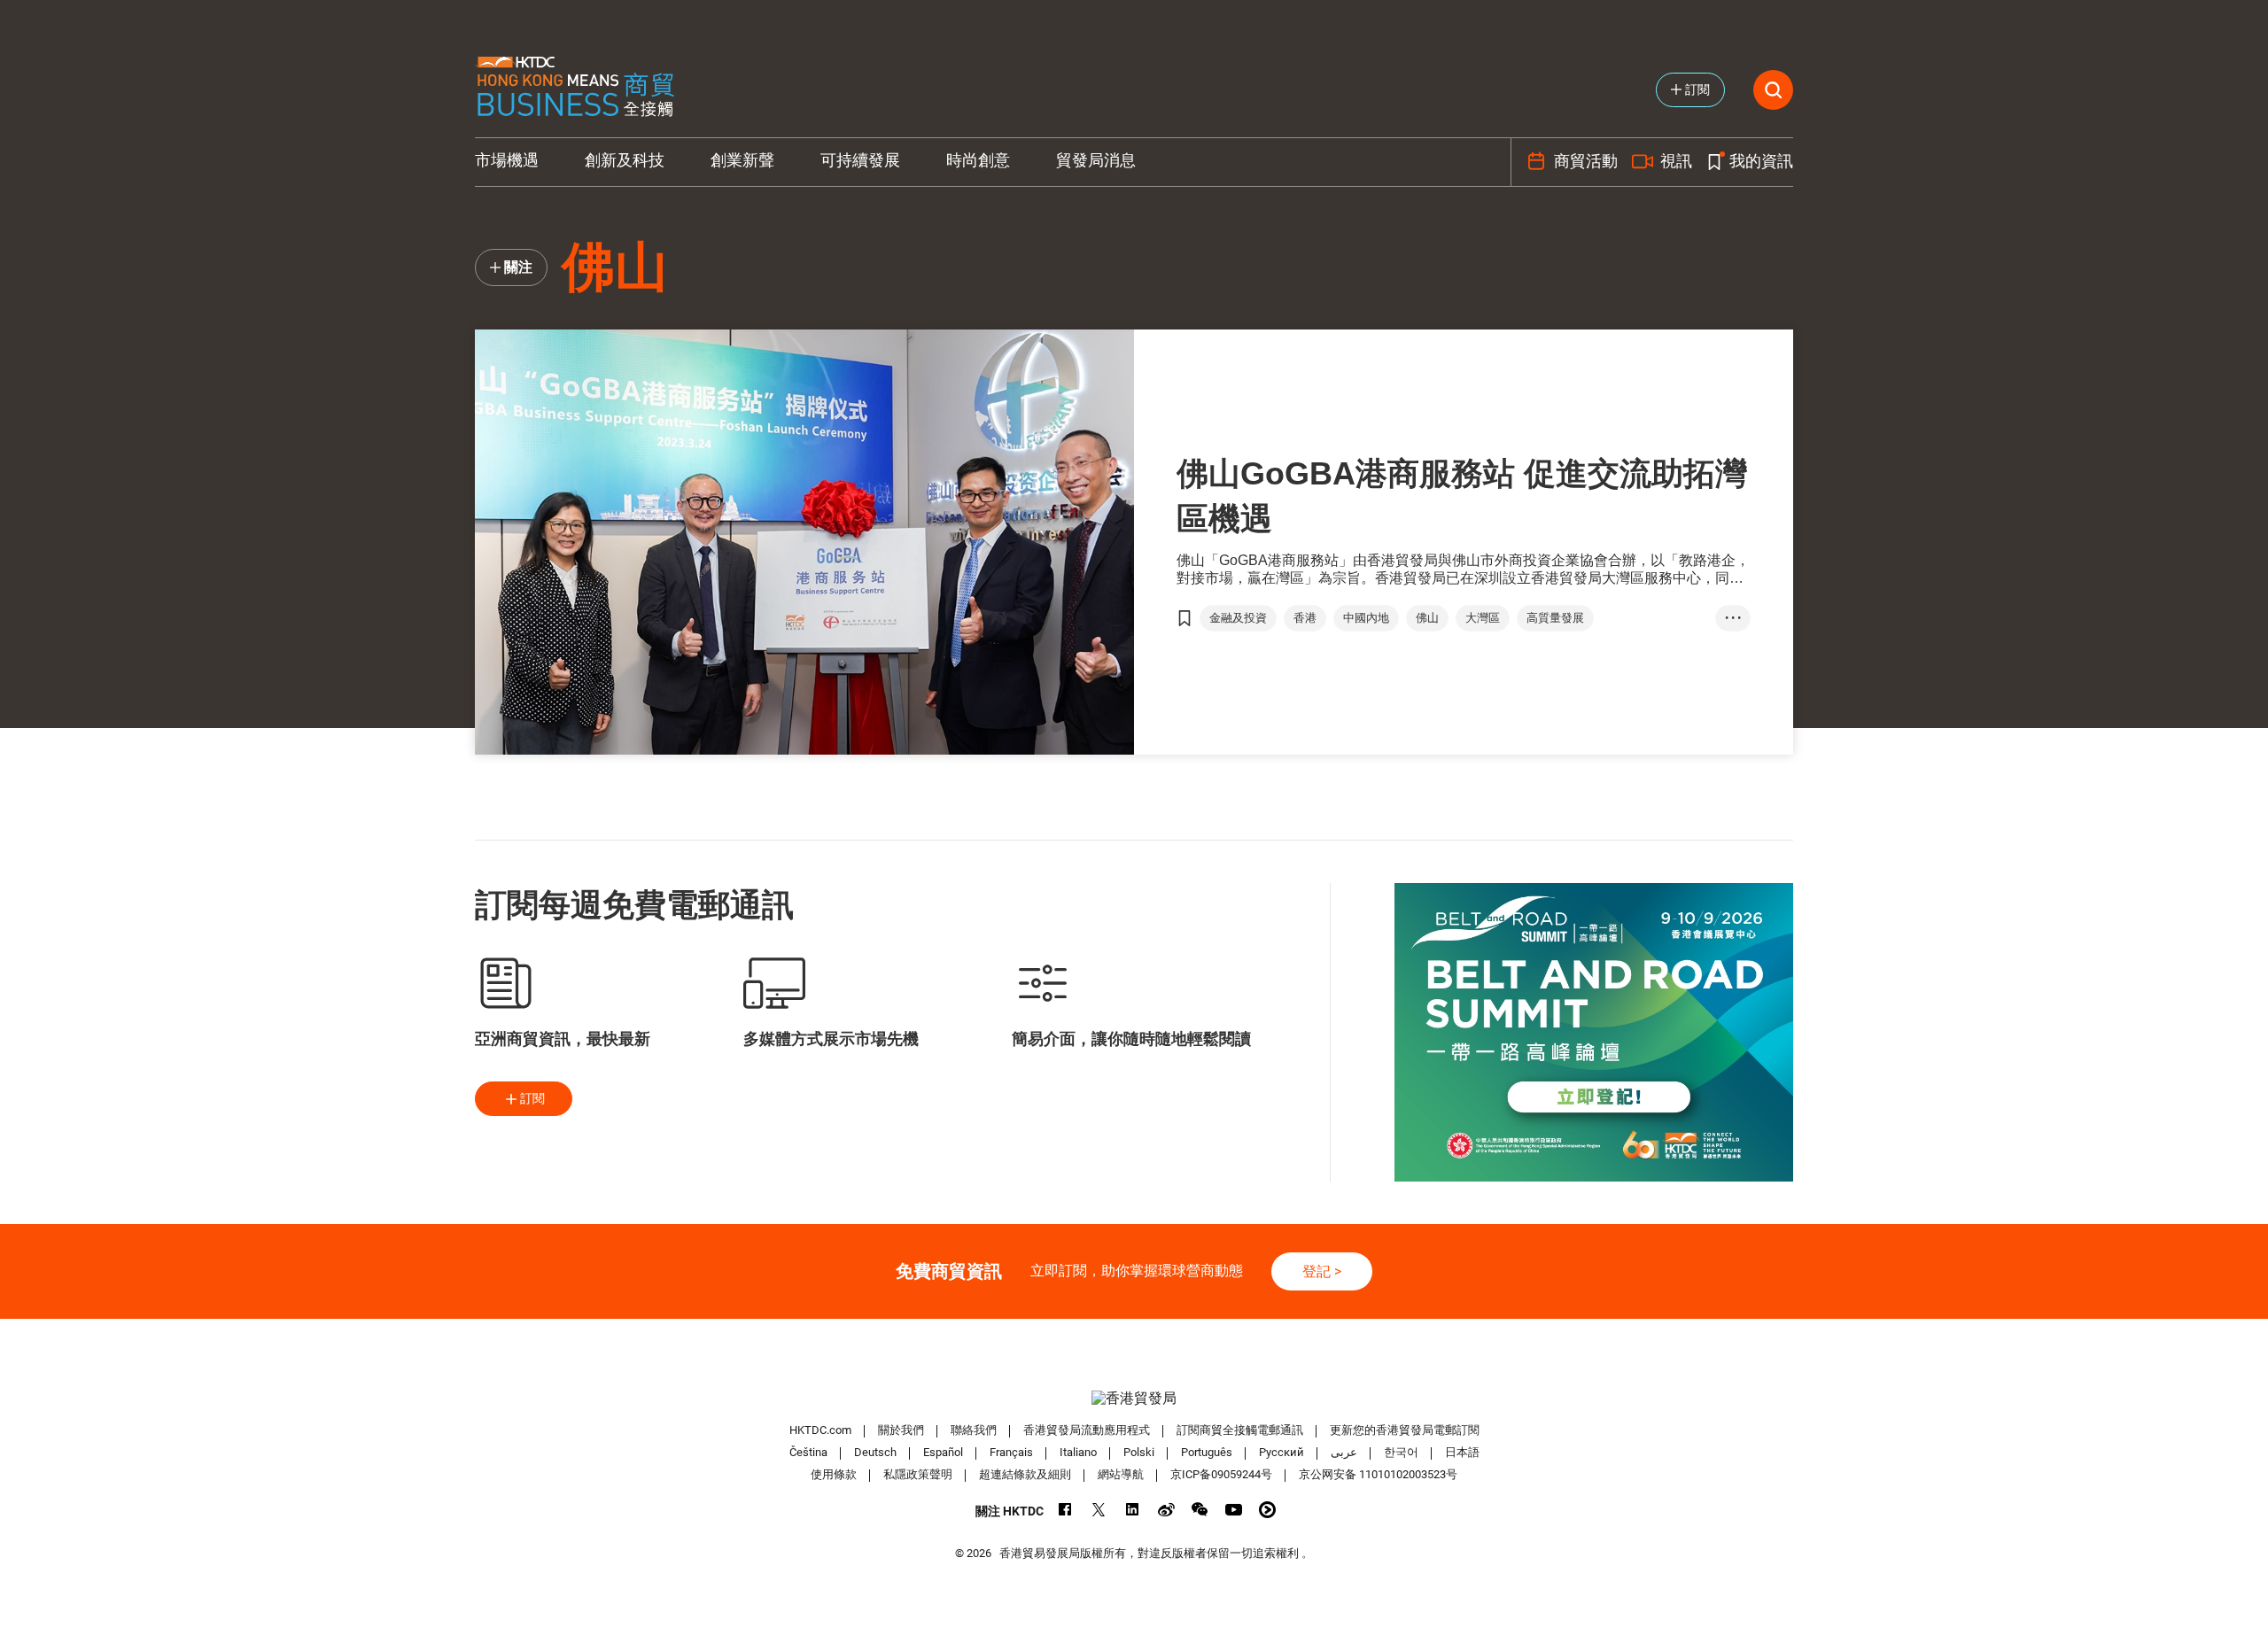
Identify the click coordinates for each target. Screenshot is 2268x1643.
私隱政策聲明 (918, 1474)
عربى (1344, 1452)
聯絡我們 (974, 1430)
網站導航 (1121, 1474)
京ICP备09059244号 (1221, 1474)
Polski (1139, 1452)
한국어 (1401, 1452)
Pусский (1282, 1452)
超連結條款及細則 (1025, 1474)
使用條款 (834, 1474)
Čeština (808, 1452)
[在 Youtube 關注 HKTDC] (1234, 1510)
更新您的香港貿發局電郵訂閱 (1405, 1430)
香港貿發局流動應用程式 (1087, 1430)
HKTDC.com (820, 1430)
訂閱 (532, 1098)
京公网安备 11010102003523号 (1378, 1474)
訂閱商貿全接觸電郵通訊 (1240, 1430)
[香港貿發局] (1134, 1398)
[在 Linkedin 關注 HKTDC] (1133, 1510)
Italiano (1078, 1452)
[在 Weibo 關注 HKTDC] (1166, 1510)
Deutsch (875, 1452)
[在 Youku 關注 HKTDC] (1267, 1510)
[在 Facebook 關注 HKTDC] (1065, 1510)
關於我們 (901, 1430)
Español (943, 1452)
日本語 (1462, 1452)
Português (1207, 1452)
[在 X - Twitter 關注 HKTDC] (1099, 1510)
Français (1011, 1452)
